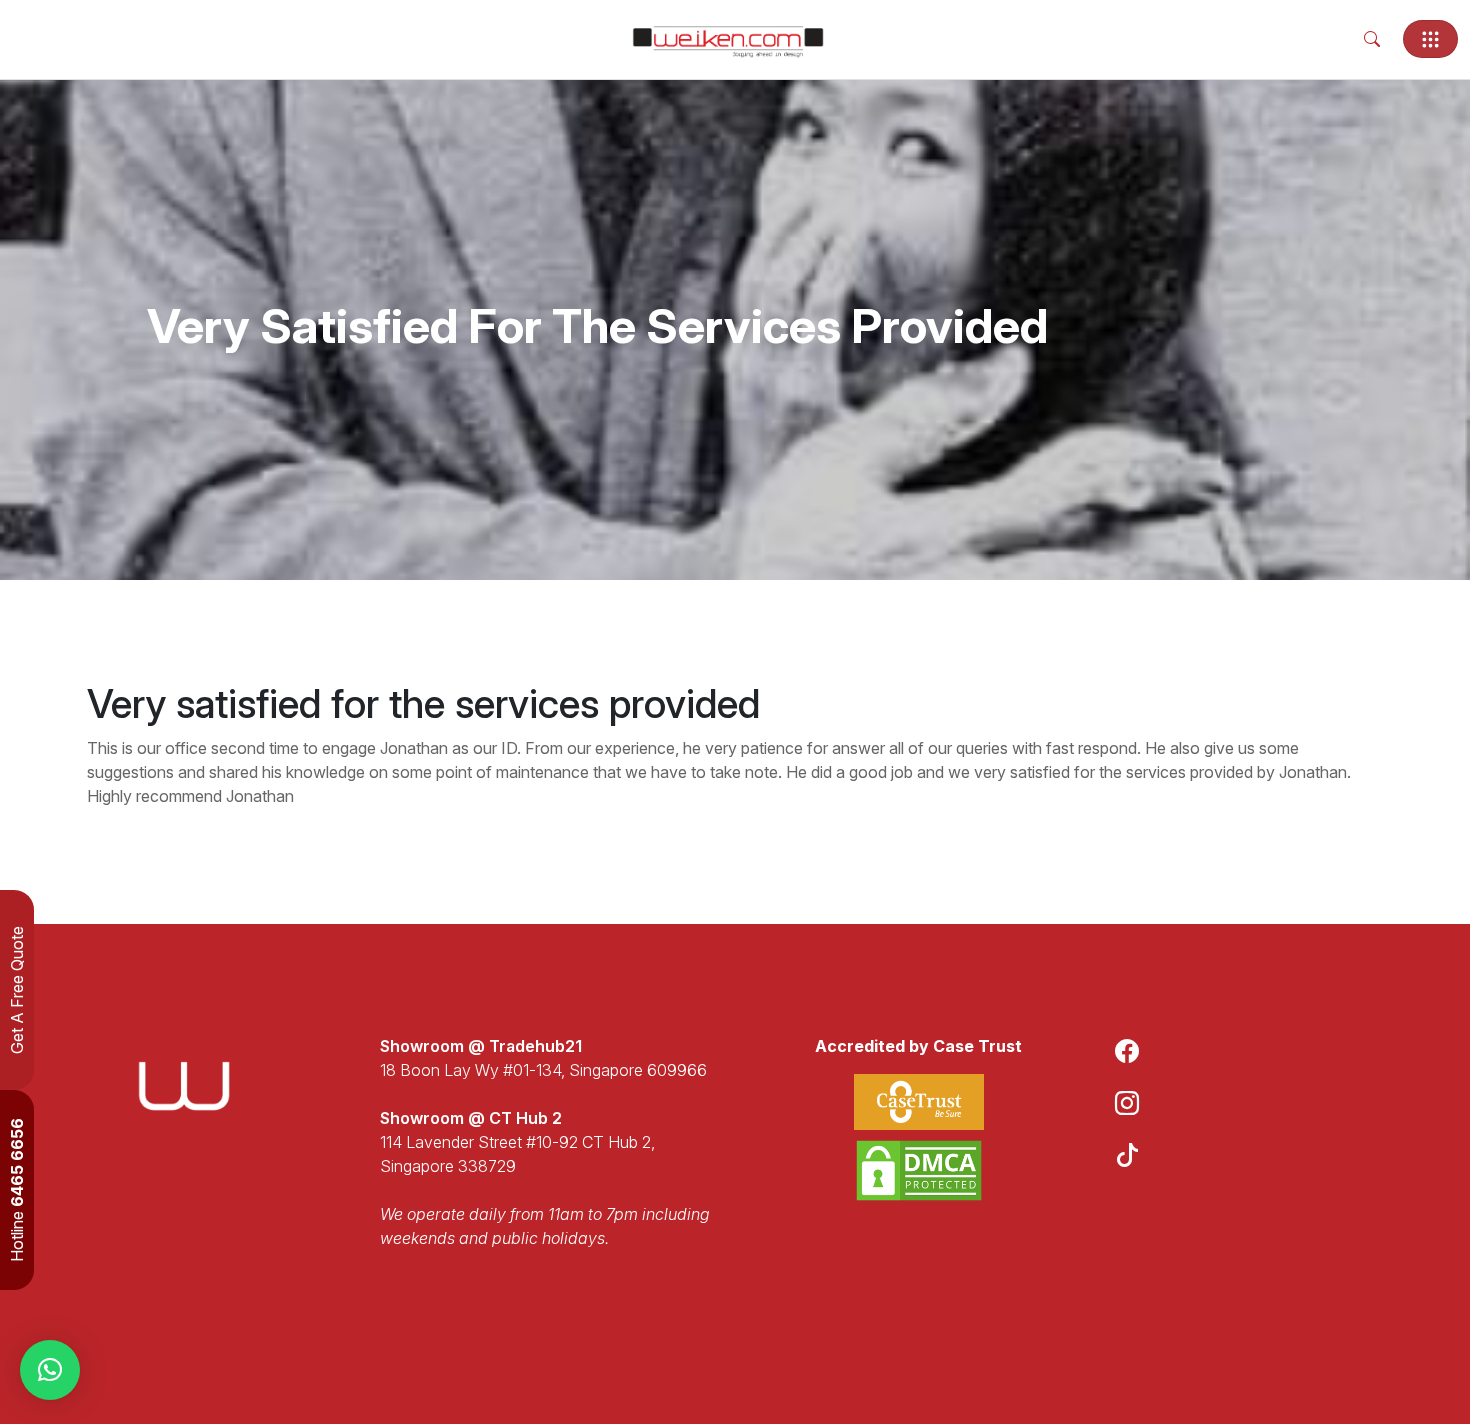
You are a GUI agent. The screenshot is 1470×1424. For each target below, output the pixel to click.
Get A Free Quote (17, 990)
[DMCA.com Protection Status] (919, 1170)
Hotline (17, 1190)
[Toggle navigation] (1430, 39)
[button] (50, 1370)
